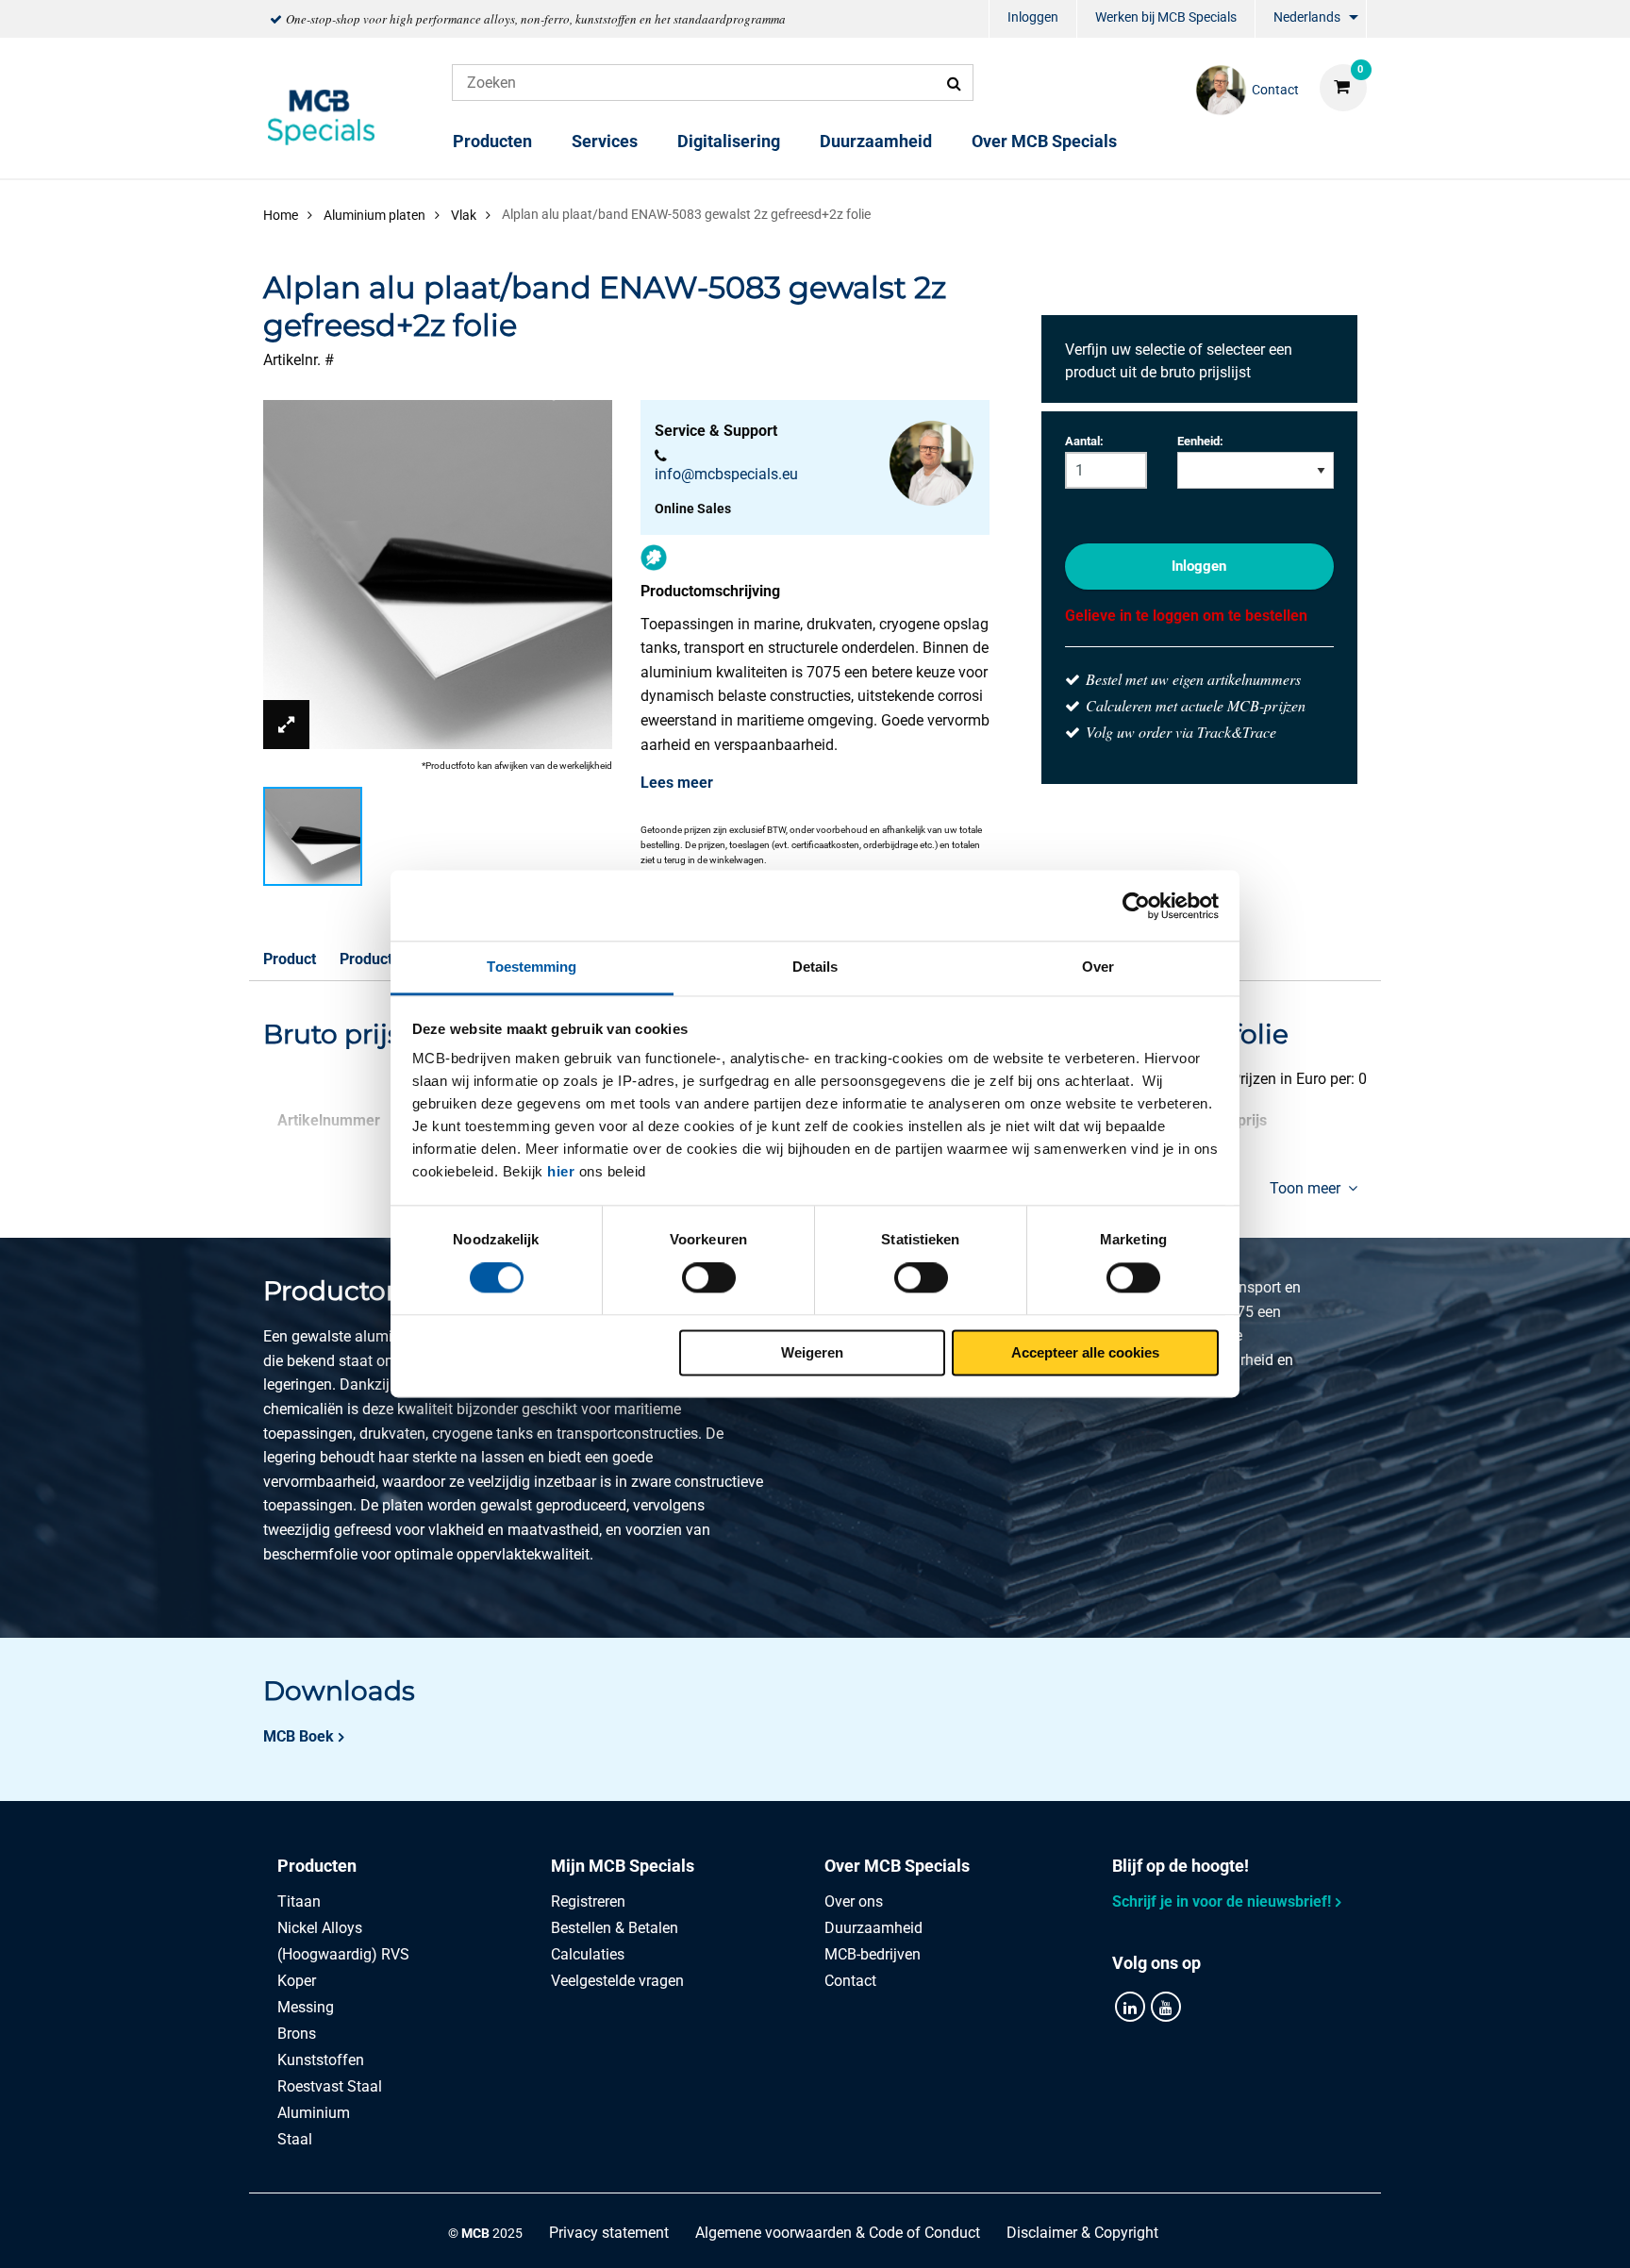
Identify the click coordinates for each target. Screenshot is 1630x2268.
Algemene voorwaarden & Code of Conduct (838, 2233)
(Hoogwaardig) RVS (343, 1954)
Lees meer (677, 783)
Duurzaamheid (876, 141)
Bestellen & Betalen (615, 1928)
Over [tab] (1098, 967)
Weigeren (812, 1352)
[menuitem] (1033, 19)
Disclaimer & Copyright (1082, 2233)
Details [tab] (815, 967)
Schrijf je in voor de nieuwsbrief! (1222, 1901)
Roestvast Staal (330, 2086)
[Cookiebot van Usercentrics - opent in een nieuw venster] (1136, 906)
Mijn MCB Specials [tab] (623, 1866)
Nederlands (1307, 17)
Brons (297, 2034)
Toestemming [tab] (532, 967)
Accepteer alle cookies (1085, 1352)
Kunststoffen (321, 2060)
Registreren (588, 1901)
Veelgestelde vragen (617, 1981)
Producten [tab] (317, 1866)
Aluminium (314, 2113)
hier (561, 1171)
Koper (297, 1981)
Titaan (299, 1901)
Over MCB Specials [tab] (897, 1866)
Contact (850, 1981)
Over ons (854, 1901)
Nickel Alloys (320, 1928)
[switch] (709, 1278)
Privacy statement (609, 2233)
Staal (295, 2139)
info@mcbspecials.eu (726, 474)
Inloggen (1033, 17)
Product (290, 959)
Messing (306, 2007)
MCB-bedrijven (873, 1954)
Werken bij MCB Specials (1166, 17)
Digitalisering (729, 141)
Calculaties (588, 1954)
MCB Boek (299, 1736)
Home (281, 215)
